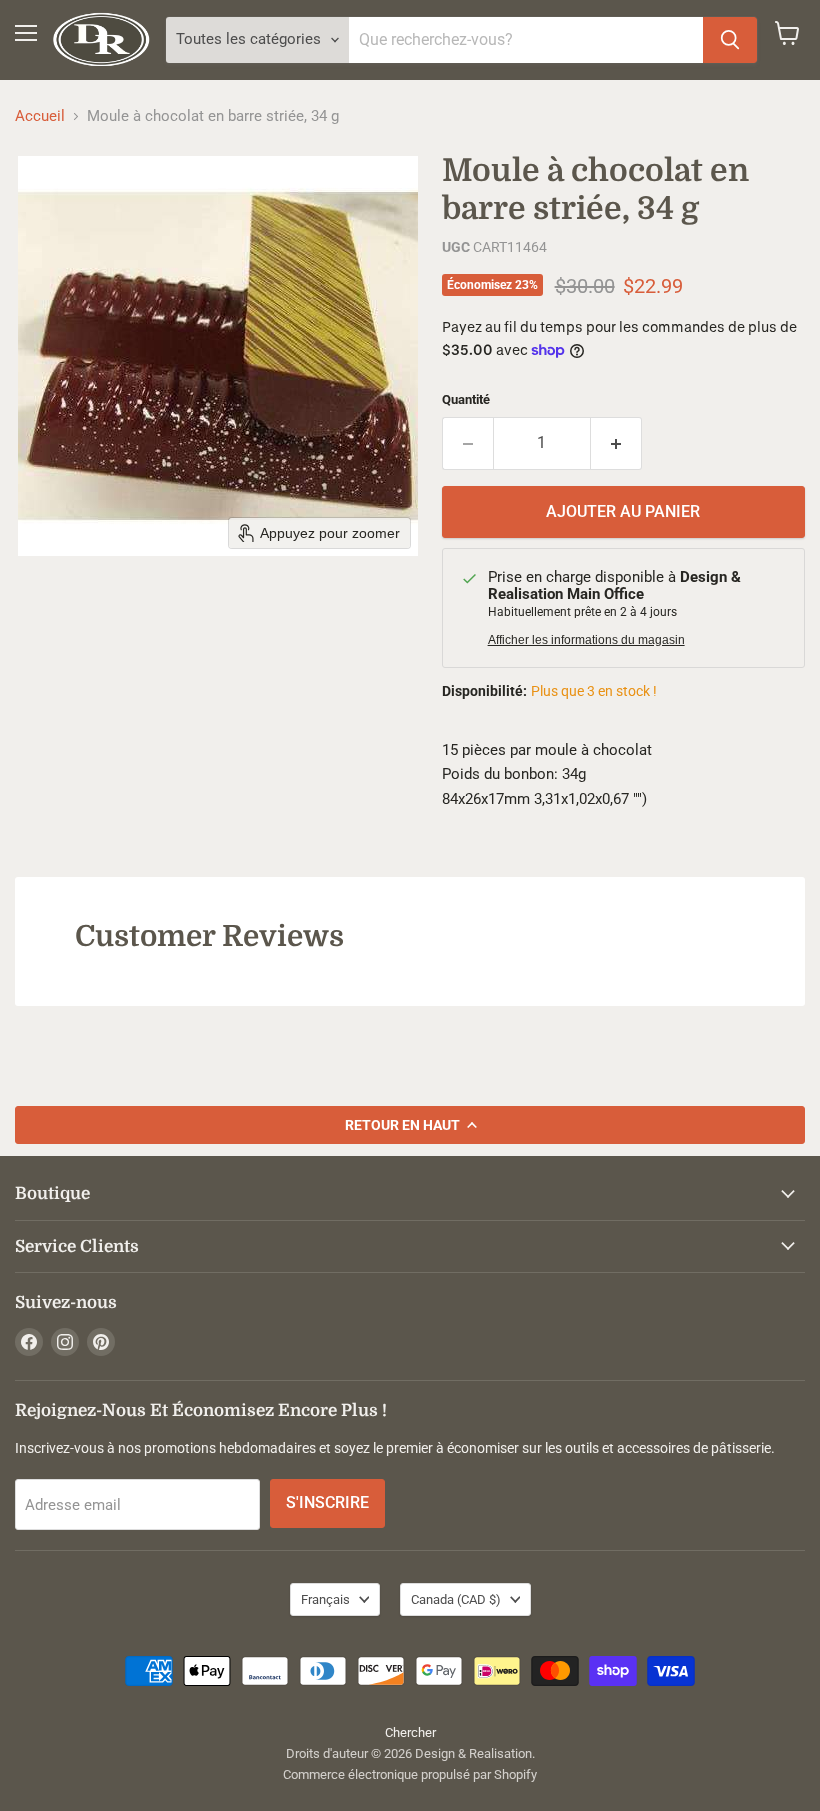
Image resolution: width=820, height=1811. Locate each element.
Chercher (410, 1732)
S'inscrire (327, 1502)
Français (325, 1599)
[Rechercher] (730, 40)
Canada (456, 1599)
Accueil (40, 116)
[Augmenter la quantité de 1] (616, 443)
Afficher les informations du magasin (586, 640)
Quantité (466, 399)
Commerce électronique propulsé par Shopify (410, 1774)
